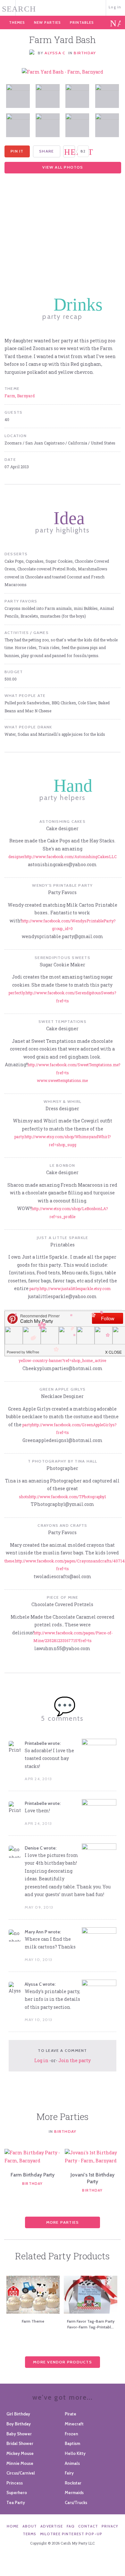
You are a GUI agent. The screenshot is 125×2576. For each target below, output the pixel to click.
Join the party (75, 2060)
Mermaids (74, 2492)
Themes (17, 22)
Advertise (52, 2526)
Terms (30, 2534)
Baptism (72, 2443)
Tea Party (16, 2502)
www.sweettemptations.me (62, 1080)
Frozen (71, 2434)
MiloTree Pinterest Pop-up (71, 2534)
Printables (82, 22)
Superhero (17, 2492)
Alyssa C (55, 53)
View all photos (63, 167)
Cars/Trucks (76, 2502)
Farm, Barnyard (20, 396)
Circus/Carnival (21, 2473)
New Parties (47, 22)
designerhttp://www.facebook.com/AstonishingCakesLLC (63, 857)
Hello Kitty (75, 2453)
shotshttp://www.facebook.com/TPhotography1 (63, 1497)
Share (46, 151)
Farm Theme (33, 2321)
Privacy (110, 2526)
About (30, 2526)
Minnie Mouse (20, 2463)
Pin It (17, 151)
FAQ (71, 2526)
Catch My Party (62, 7)
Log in (115, 7)
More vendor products (63, 2362)
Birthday (85, 53)
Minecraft (74, 2424)
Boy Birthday (19, 2424)
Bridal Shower (20, 2443)
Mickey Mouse (20, 2453)
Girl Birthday (18, 2414)
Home (13, 2526)
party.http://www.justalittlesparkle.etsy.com (70, 1288)
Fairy (69, 2473)
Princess (15, 2483)
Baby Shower (19, 2434)
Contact (88, 2526)
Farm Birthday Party (33, 2175)
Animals (72, 2463)
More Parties (63, 2222)
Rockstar (73, 2483)
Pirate (71, 2414)
